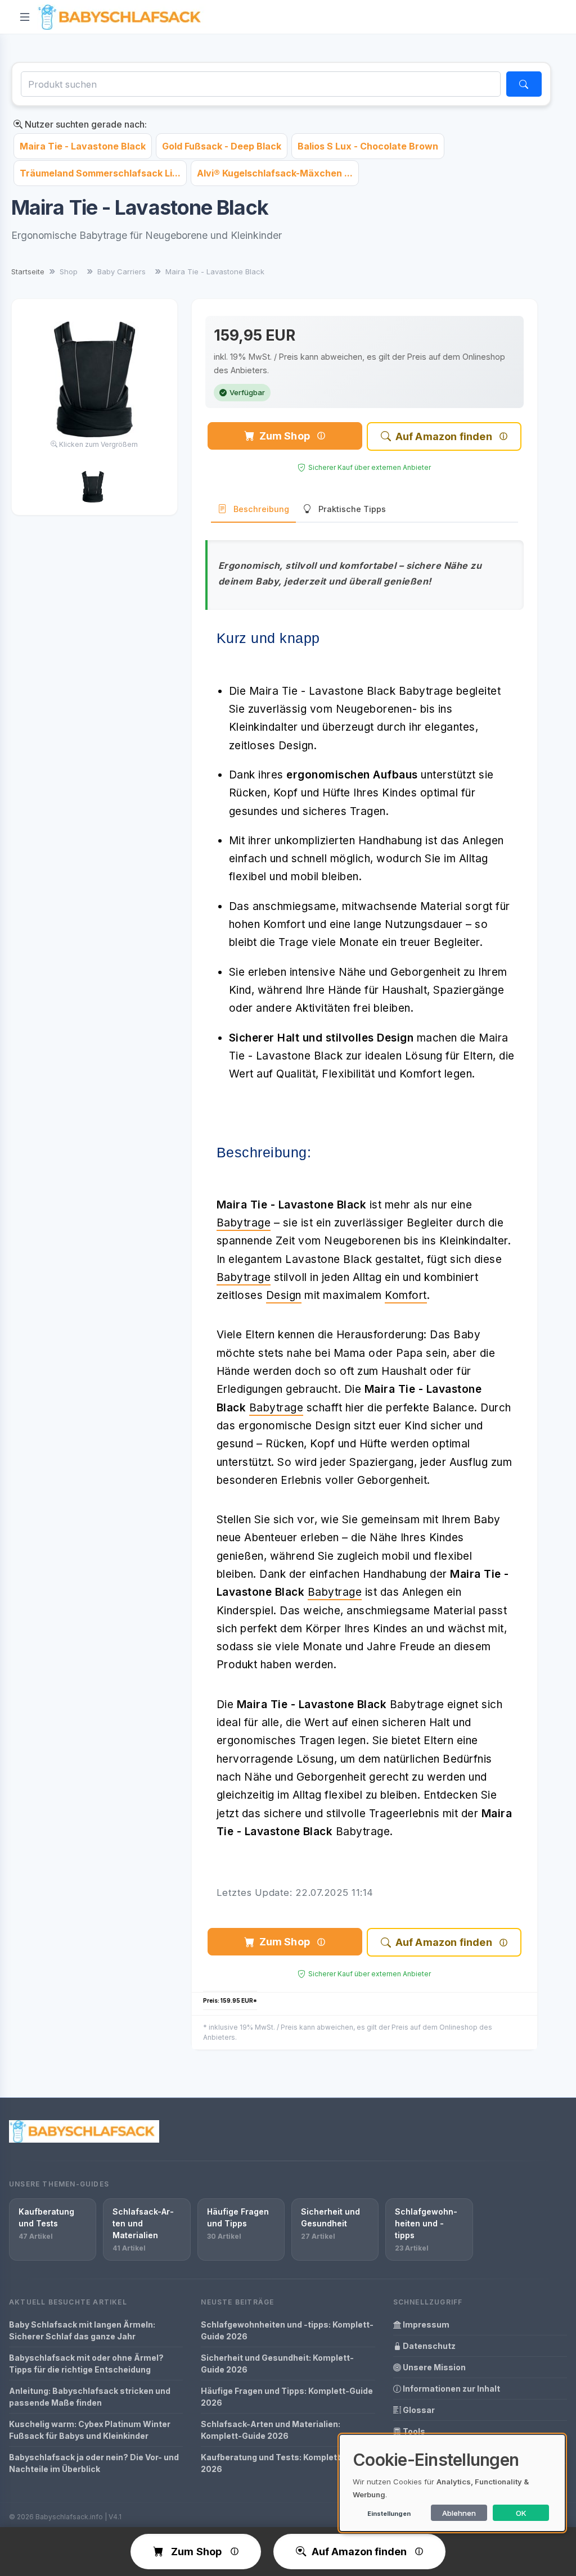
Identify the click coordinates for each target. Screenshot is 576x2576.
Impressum (425, 2324)
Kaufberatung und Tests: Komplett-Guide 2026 (284, 2463)
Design (284, 1295)
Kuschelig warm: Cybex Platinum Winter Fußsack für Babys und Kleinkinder (90, 2430)
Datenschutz (428, 2346)
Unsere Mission (433, 2367)
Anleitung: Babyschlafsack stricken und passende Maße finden (90, 2397)
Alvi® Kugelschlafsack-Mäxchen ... (275, 173)
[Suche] (524, 84)
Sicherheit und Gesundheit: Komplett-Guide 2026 (277, 2364)
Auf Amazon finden (444, 436)
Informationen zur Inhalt (451, 2389)
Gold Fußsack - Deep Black (222, 146)
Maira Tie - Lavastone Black (83, 146)
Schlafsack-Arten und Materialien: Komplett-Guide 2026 (271, 2430)
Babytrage (244, 1223)
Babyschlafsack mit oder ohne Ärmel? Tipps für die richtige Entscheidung (86, 2364)
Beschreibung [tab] (261, 509)
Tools (413, 2431)
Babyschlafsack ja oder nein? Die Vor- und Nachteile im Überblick (94, 2463)
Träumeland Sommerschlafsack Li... (100, 173)
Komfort (406, 1295)
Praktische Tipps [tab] (352, 509)
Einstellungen (389, 2514)
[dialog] (452, 2483)
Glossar (418, 2410)
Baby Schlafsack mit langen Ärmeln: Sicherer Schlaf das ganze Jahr (82, 2330)
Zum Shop (285, 436)
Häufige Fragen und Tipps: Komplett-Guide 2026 (287, 2397)
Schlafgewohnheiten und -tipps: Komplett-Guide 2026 (287, 2330)
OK (521, 2513)
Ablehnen (459, 2513)
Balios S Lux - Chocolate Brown (368, 146)
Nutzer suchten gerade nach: (85, 124)
